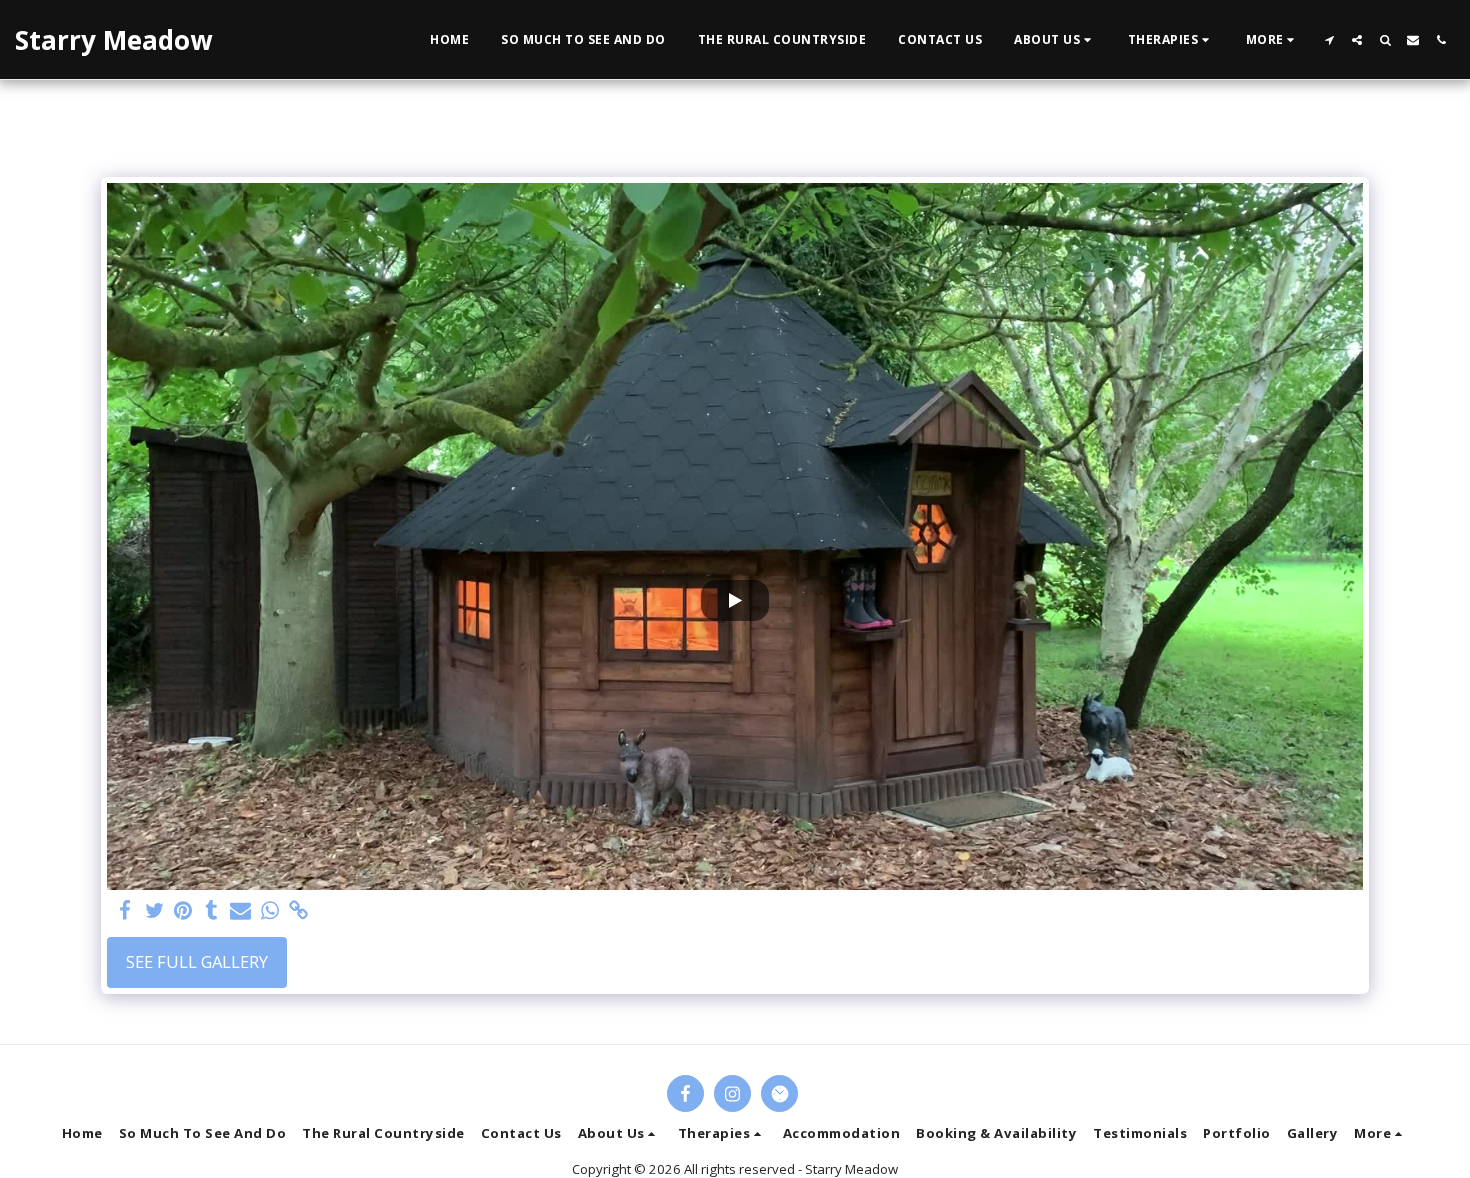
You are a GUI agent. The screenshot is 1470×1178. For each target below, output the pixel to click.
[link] (298, 911)
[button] (1055, 40)
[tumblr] (212, 911)
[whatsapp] (269, 911)
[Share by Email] (240, 911)
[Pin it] (183, 911)
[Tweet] (154, 911)
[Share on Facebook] (125, 911)
